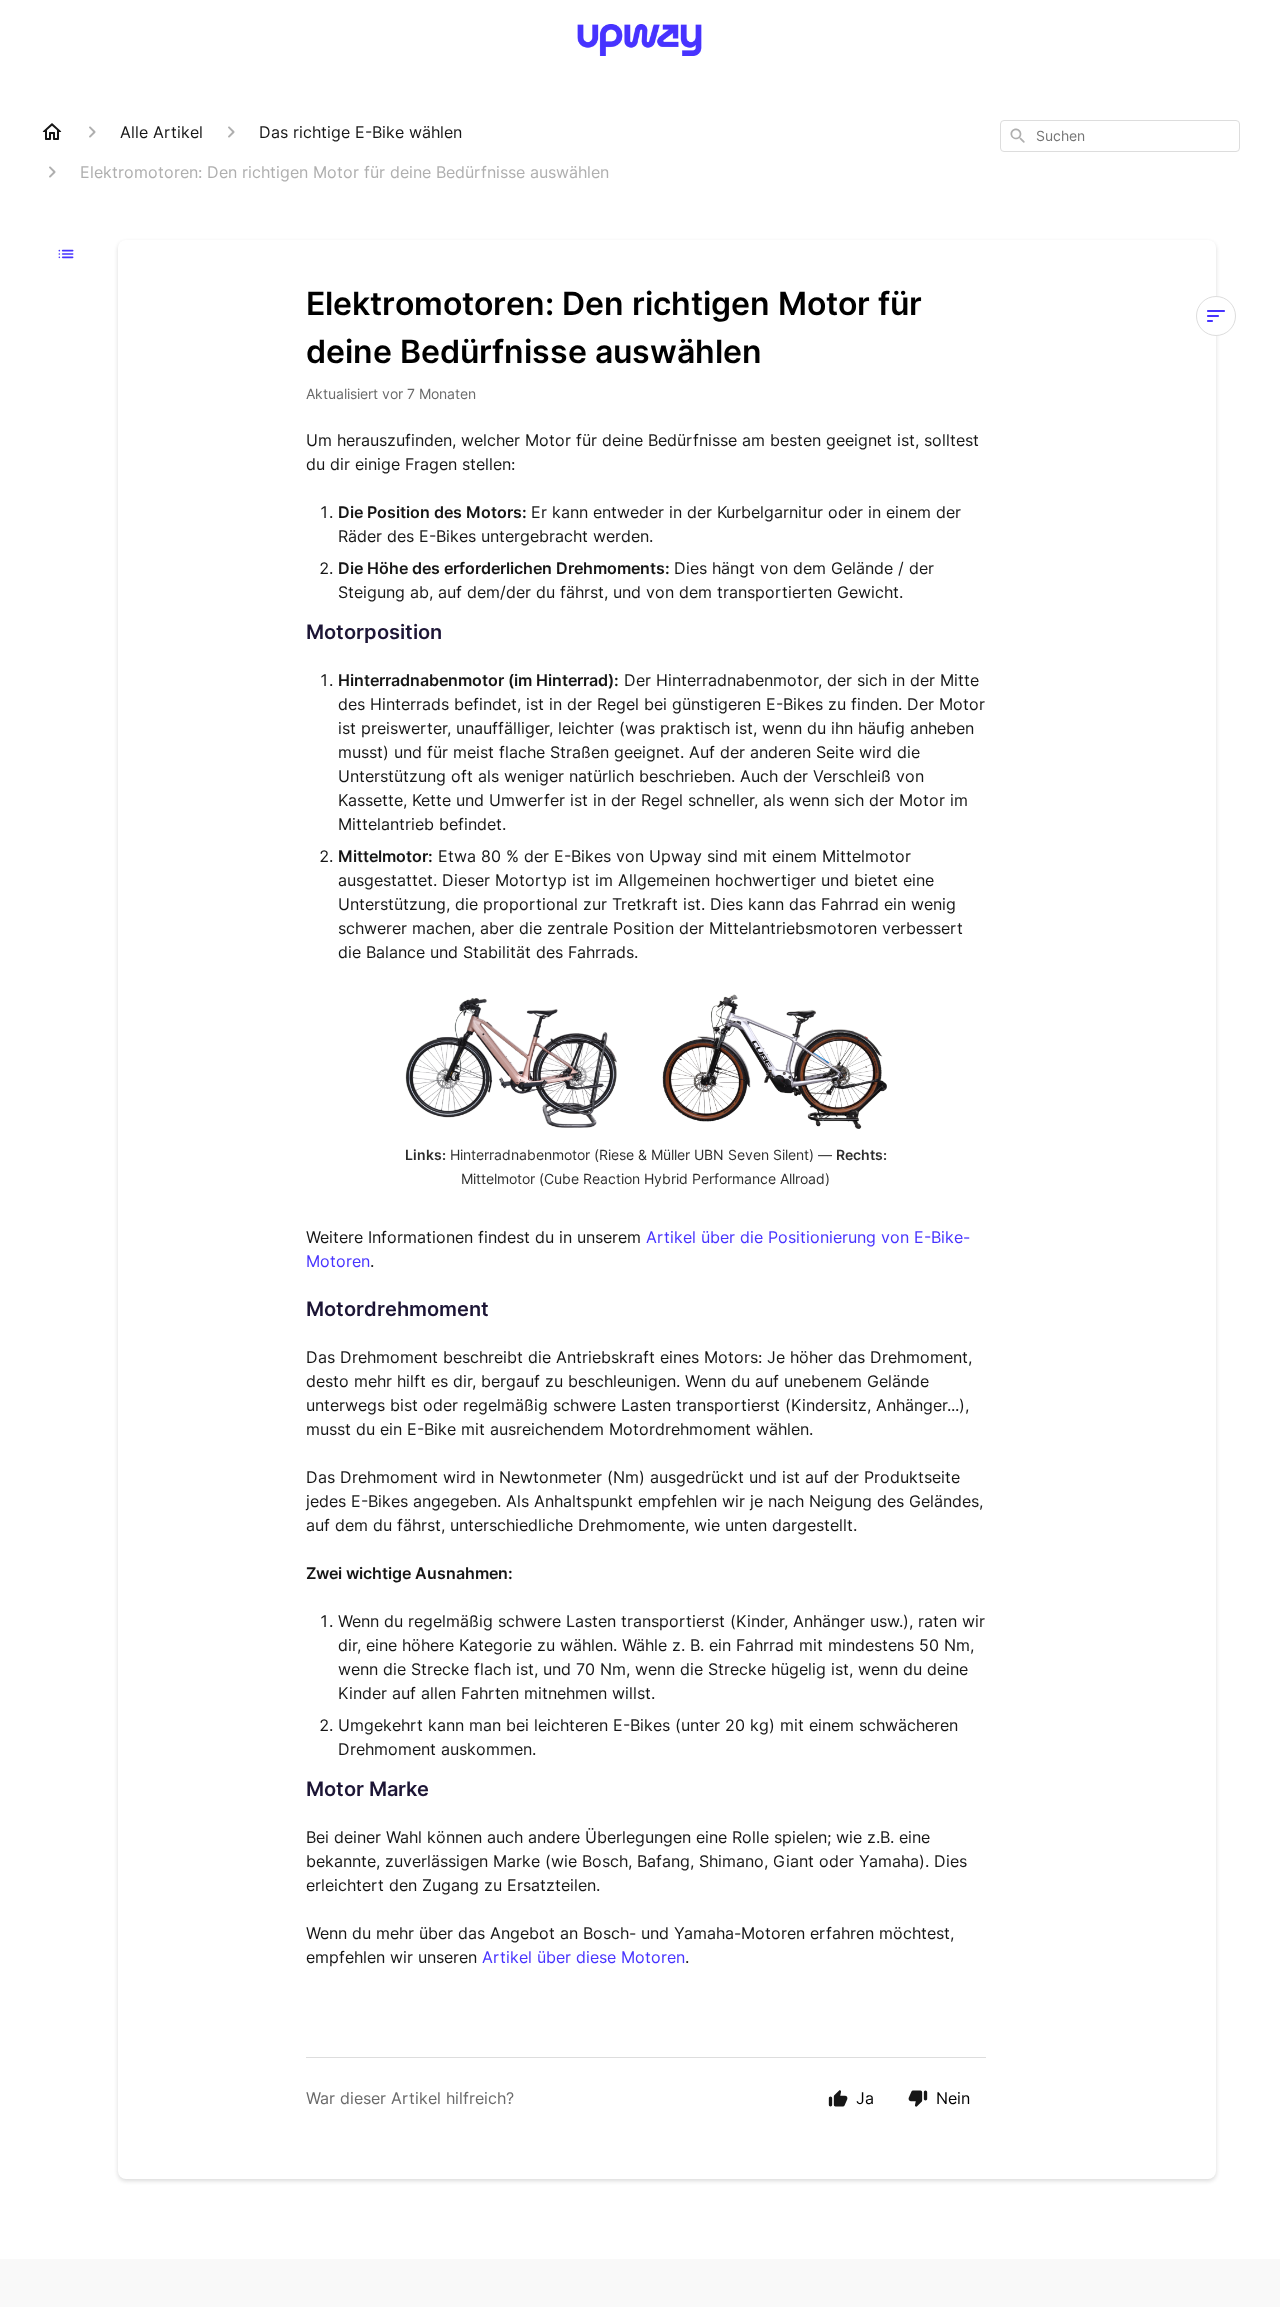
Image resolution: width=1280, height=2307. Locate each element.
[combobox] (1120, 136)
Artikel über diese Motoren (583, 1957)
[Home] (52, 132)
